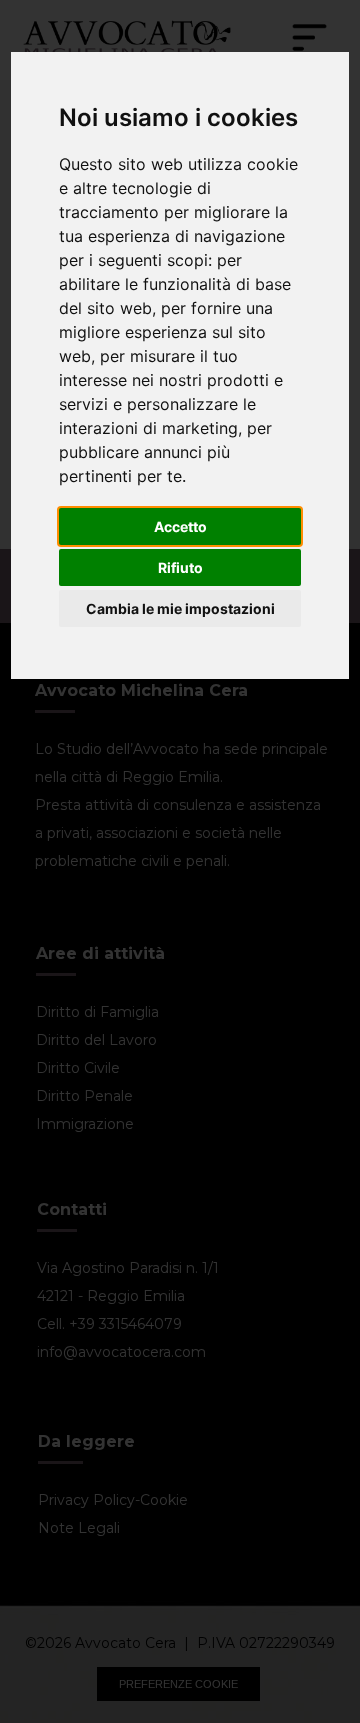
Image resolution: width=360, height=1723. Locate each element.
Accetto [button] (180, 526)
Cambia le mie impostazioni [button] (180, 608)
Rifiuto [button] (180, 567)
